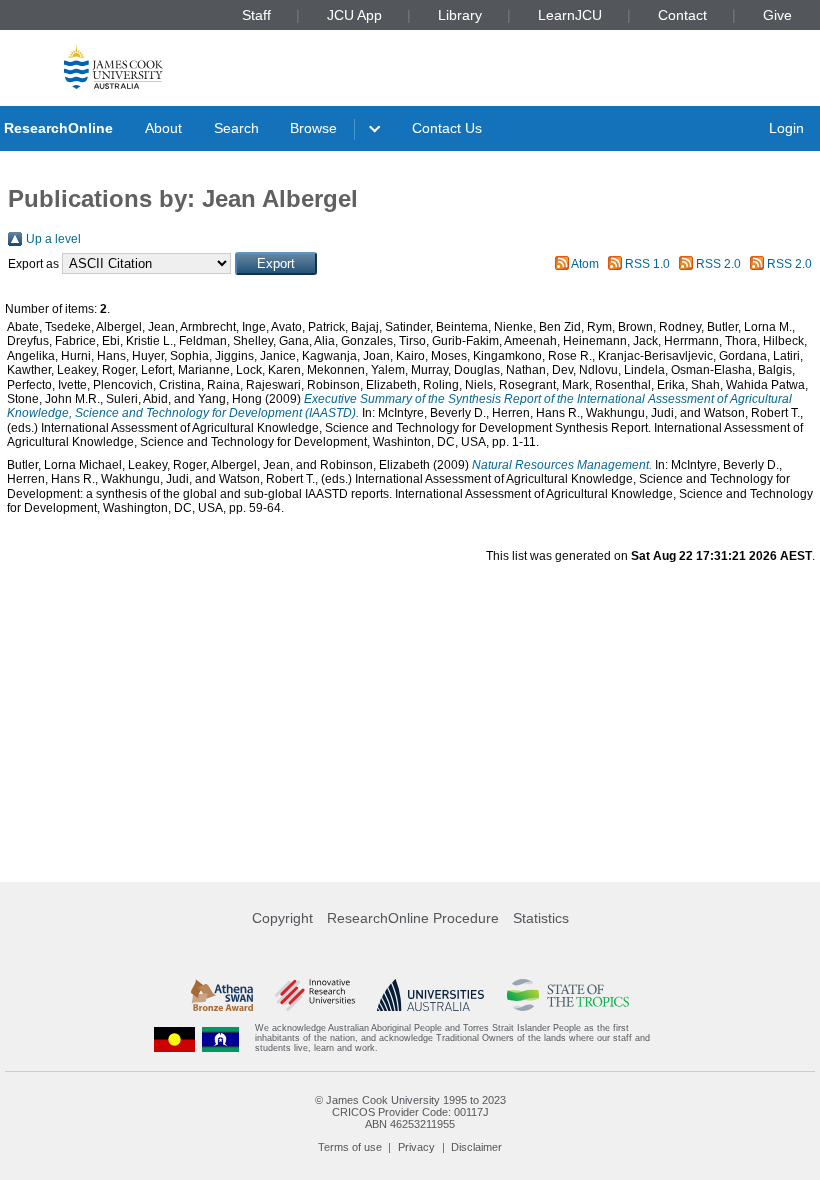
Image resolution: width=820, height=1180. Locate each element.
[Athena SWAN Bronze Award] (222, 995)
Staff (256, 15)
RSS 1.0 (647, 264)
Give (777, 15)
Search (236, 128)
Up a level (53, 239)
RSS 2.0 (718, 264)
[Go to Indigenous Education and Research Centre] (175, 1038)
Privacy (416, 1147)
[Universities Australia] (430, 995)
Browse (313, 128)
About (163, 128)
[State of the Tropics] (568, 995)
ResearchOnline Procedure (413, 918)
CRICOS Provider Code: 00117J (410, 1112)
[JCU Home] (113, 66)
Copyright (282, 918)
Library (460, 15)
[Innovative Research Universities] (314, 995)
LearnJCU (570, 15)
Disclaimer (476, 1147)
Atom (585, 264)
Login (786, 128)
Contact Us (447, 128)
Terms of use (350, 1147)
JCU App (354, 15)
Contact (682, 15)
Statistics (541, 918)
